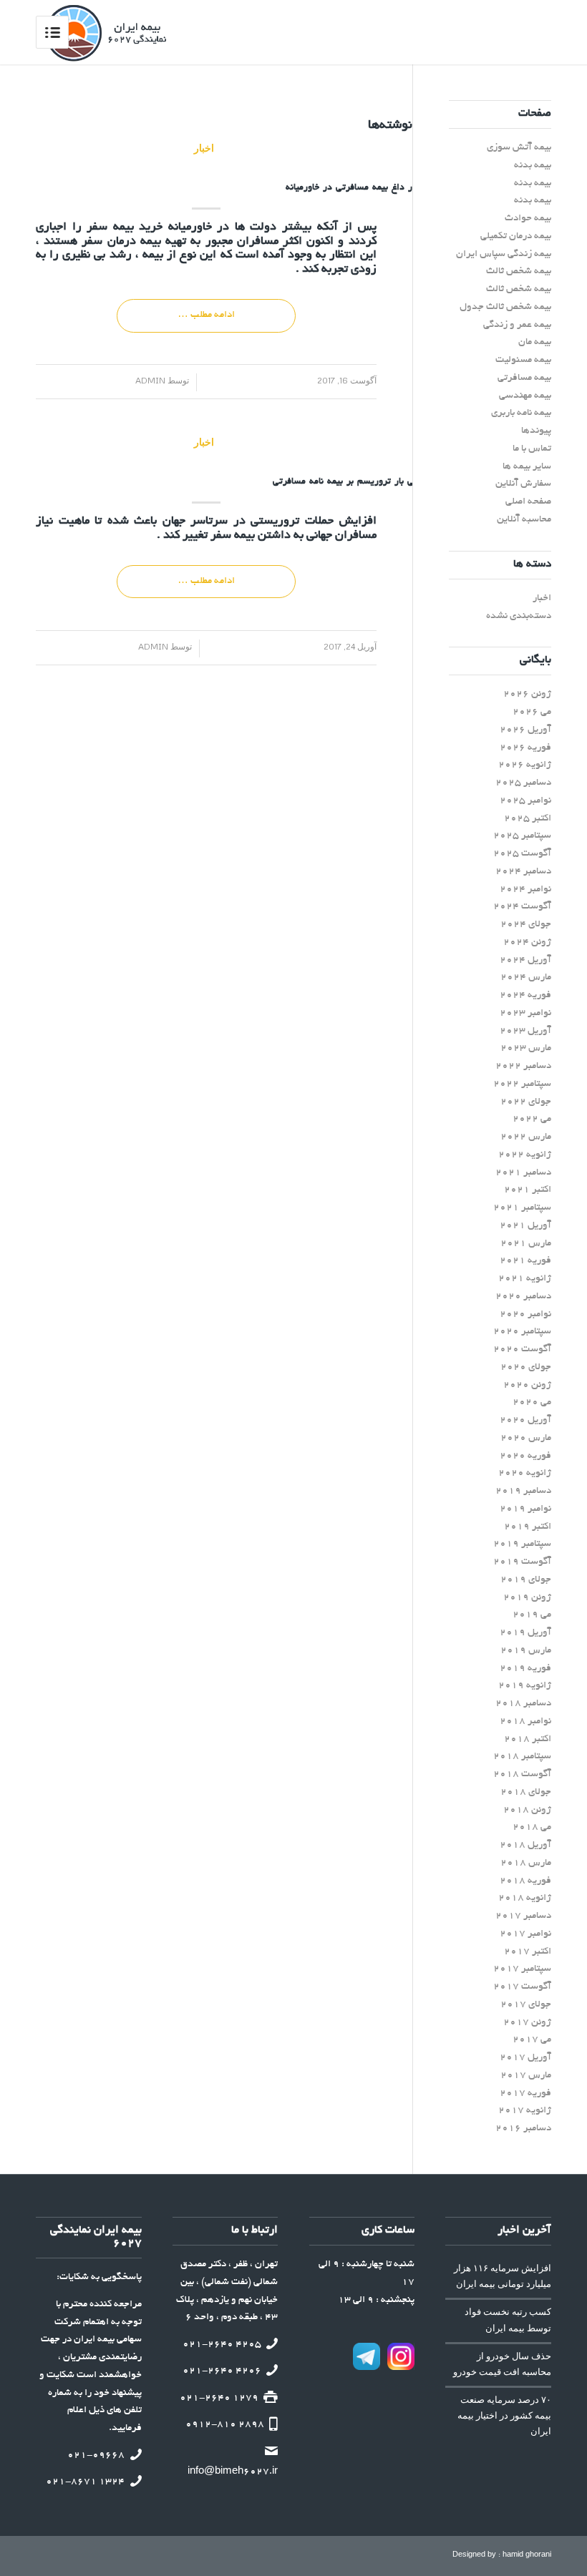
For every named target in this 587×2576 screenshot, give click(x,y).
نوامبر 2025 (525, 801)
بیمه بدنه (533, 166)
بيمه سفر (110, 227)
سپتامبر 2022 (522, 1084)
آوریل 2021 (525, 1226)
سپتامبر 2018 (522, 1757)
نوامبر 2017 (525, 1934)
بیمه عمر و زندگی (517, 325)
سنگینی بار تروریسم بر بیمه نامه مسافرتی (355, 482)
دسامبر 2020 (523, 1297)
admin (156, 380)
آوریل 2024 (525, 960)
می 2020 (532, 1402)
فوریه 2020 (525, 1456)
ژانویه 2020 (525, 1473)
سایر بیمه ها (527, 467)
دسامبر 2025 (523, 783)
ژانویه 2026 (525, 765)
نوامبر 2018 (525, 1722)
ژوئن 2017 (527, 2023)
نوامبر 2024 (525, 890)
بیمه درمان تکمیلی (516, 236)
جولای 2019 (526, 1580)
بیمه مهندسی (525, 396)
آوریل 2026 (525, 730)
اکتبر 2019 (528, 1527)
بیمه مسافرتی (524, 378)
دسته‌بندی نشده (519, 616)
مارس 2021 (526, 1244)
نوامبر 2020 (525, 1314)
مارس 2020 (526, 1438)
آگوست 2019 (522, 1562)
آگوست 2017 (522, 1987)
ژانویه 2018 (525, 1898)
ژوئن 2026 (527, 694)
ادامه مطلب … (206, 315)
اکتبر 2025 (528, 819)
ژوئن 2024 (527, 942)
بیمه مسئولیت (523, 360)
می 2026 (532, 712)
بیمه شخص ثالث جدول (505, 307)
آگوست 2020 (522, 1350)
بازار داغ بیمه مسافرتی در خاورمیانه (355, 188)
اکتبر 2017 (528, 1952)
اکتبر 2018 (528, 1739)
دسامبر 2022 (523, 1066)
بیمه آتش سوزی (519, 148)
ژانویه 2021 (525, 1279)
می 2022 (532, 1119)
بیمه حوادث (528, 219)
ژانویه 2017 (525, 2111)
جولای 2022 (526, 1102)
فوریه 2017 (525, 2093)
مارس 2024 (526, 978)
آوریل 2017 (525, 2058)
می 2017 (532, 2040)
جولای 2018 (526, 1792)
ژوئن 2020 (527, 1385)
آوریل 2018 (525, 1845)
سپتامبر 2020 (522, 1332)
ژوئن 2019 (527, 1598)
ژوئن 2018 (527, 1810)
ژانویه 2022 (525, 1155)
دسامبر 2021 (523, 1173)
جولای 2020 (526, 1367)
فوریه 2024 (525, 995)
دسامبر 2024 (523, 872)
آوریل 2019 (525, 1633)
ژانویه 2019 (525, 1686)
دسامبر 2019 (523, 1491)
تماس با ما (532, 449)
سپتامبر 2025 (522, 836)
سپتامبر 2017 (522, 1969)
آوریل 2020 (525, 1420)
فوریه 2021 (525, 1261)
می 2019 (532, 1615)
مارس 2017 (526, 2076)
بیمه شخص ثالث (519, 271)
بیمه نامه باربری (521, 413)
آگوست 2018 (522, 1774)
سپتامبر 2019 (522, 1544)
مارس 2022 (526, 1137)
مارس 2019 (526, 1651)
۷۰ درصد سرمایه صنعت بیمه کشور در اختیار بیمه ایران (504, 2415)
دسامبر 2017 (523, 1916)
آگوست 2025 (522, 854)
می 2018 (532, 1827)
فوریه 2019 (525, 1669)
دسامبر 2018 (523, 1704)
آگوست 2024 (522, 907)
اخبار (204, 148)
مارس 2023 (526, 1048)
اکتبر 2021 (528, 1190)
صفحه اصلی (528, 502)
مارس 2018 (526, 1863)
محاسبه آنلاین (524, 520)
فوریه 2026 (525, 748)
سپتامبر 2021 (522, 1208)
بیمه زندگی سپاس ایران (504, 254)
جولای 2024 (526, 925)
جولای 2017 (526, 2005)
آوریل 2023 (525, 1031)
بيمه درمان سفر (121, 242)
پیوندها (536, 431)
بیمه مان (535, 342)
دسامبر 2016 (523, 2129)
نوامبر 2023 (525, 1013)
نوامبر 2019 (525, 1509)
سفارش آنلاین (523, 484)
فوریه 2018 (525, 1881)
